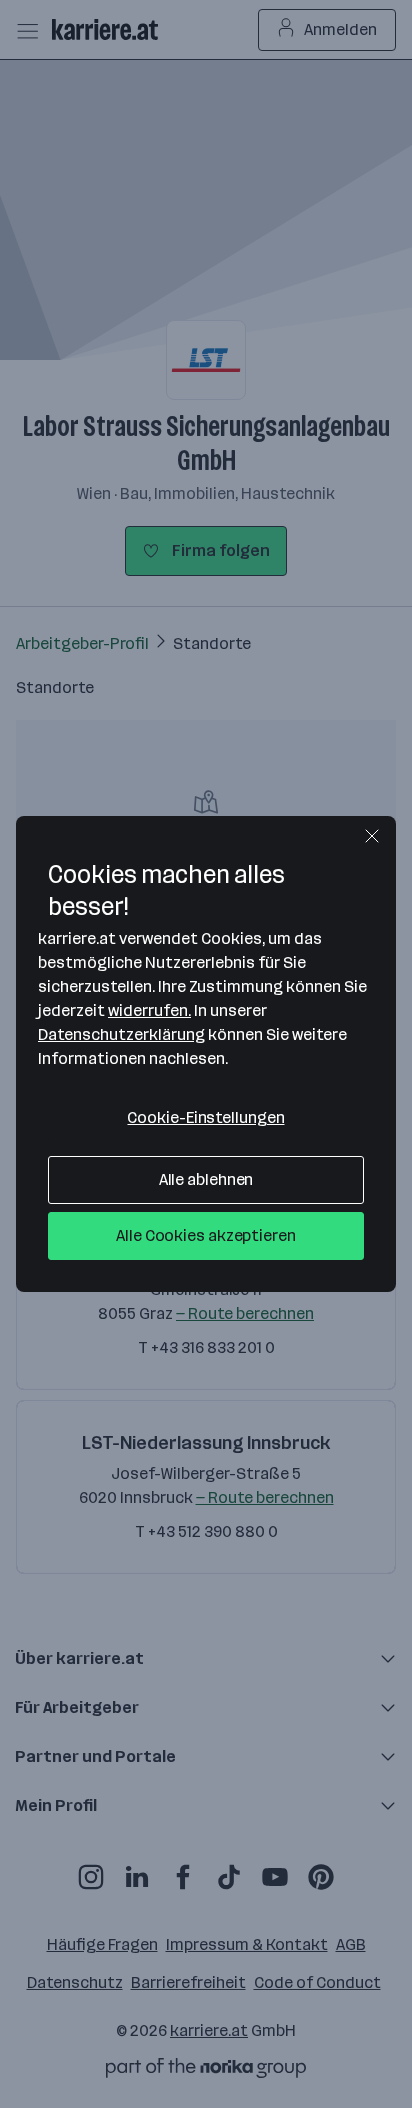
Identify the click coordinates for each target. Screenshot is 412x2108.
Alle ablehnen (206, 1179)
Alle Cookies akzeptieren (206, 1235)
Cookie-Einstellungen (205, 1117)
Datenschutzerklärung (121, 1034)
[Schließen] (372, 836)
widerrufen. (149, 1010)
